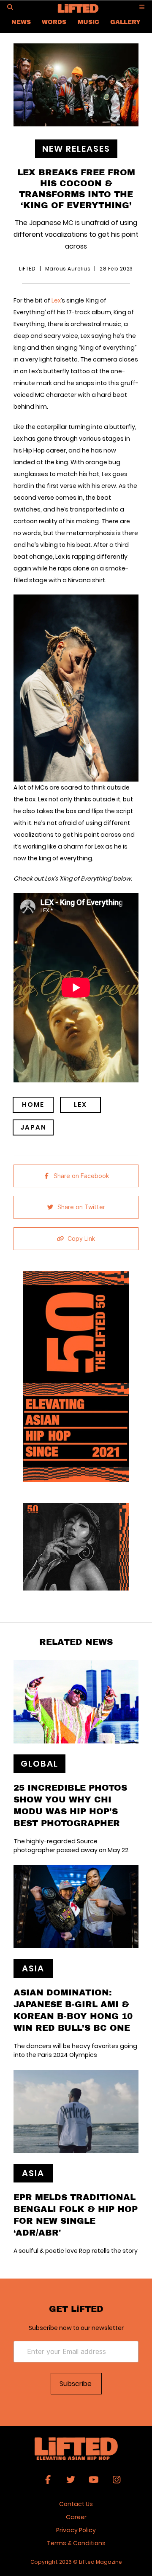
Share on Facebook (81, 1176)
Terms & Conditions (76, 2543)
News (21, 22)
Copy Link (81, 1239)
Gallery (125, 22)
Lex (56, 300)
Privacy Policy (76, 2530)
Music (88, 22)
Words (54, 22)
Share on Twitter (81, 1207)
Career (76, 2517)
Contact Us (76, 2504)
